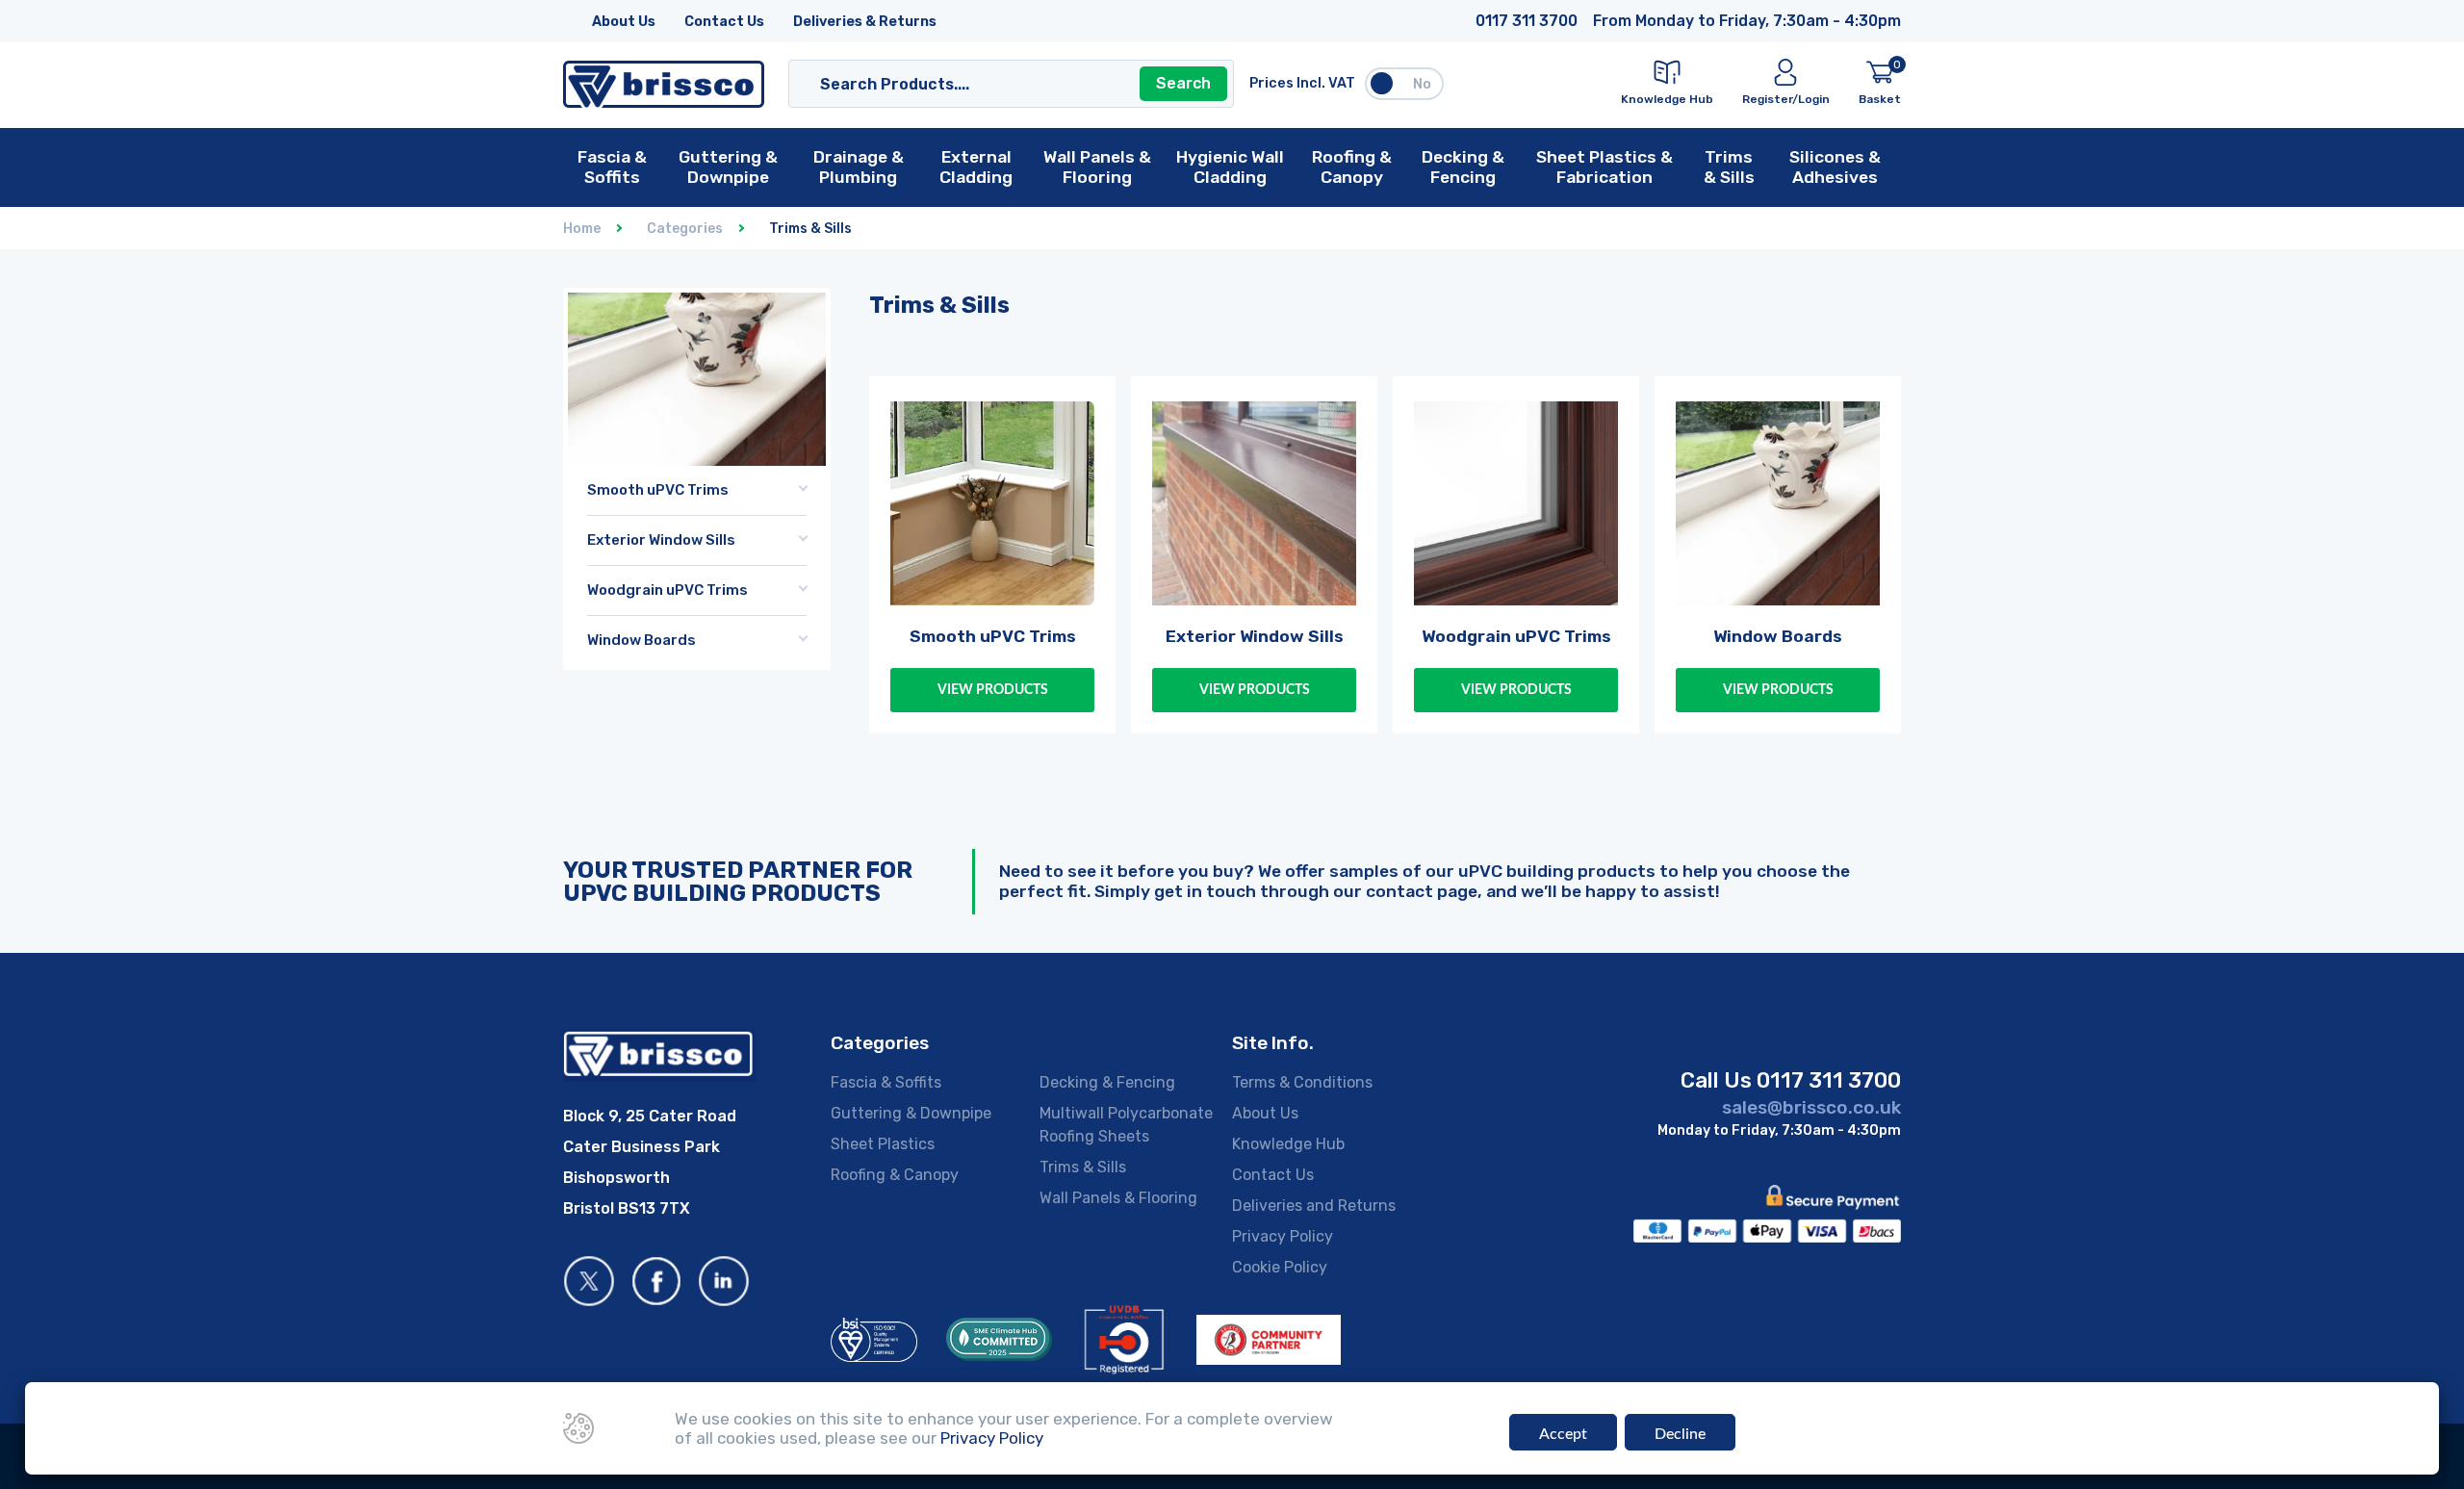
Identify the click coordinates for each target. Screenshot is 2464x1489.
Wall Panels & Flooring (1118, 1198)
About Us (624, 22)
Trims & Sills (1083, 1167)
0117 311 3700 (1527, 21)
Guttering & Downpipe (911, 1113)
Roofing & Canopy (895, 1175)
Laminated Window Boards (676, 727)
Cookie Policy (1280, 1267)
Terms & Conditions (1302, 1082)
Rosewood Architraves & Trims (690, 699)
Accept (1563, 1434)
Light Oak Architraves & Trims (686, 781)
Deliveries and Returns (1314, 1206)
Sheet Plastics (883, 1144)
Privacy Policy (1283, 1236)
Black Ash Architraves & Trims (686, 740)
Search (1183, 83)
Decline (1680, 1434)
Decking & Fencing (1107, 1082)
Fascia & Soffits (886, 1082)
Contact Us (724, 22)
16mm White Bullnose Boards (683, 767)
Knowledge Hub (1288, 1144)
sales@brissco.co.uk (1811, 1107)
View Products (993, 690)
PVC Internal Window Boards (682, 685)
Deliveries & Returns (865, 22)
